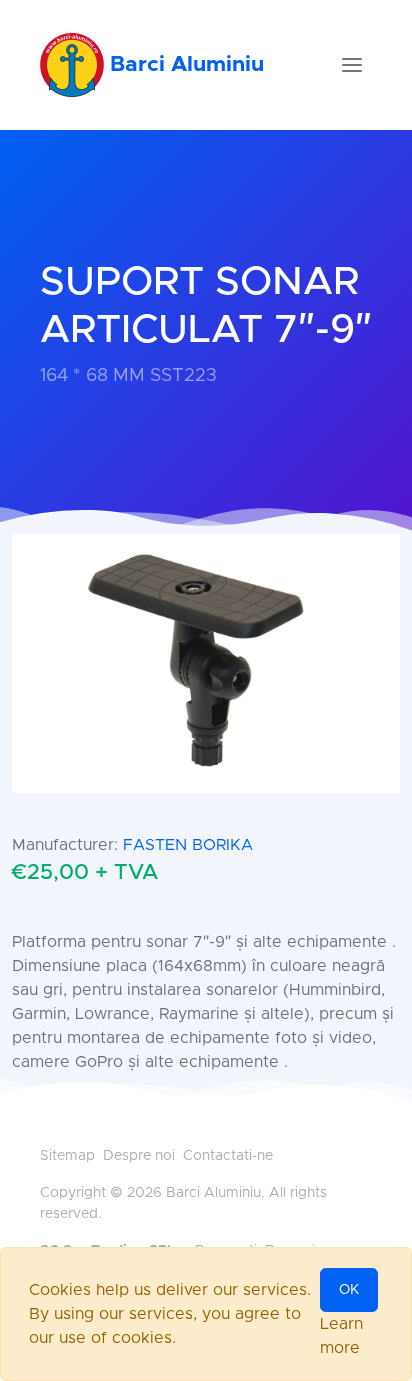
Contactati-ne (228, 1156)
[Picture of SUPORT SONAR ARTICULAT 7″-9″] (206, 663)
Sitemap (67, 1156)
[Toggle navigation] (352, 65)
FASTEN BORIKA (188, 845)
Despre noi (139, 1156)
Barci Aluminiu (184, 64)
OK (349, 1290)
